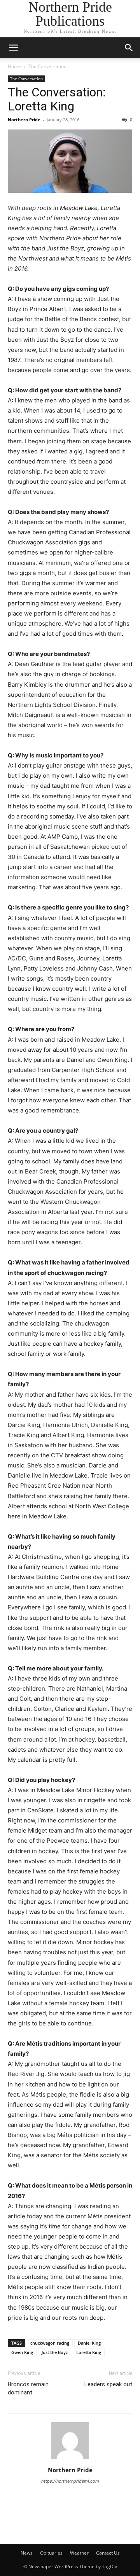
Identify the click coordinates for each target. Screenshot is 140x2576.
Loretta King (89, 2352)
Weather (79, 2553)
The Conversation (47, 66)
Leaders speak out (108, 2384)
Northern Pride (24, 120)
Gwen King (22, 2352)
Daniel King (89, 2343)
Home (14, 66)
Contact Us (108, 2553)
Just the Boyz (55, 2352)
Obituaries (51, 2553)
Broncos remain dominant (28, 2388)
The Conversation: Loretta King (57, 99)
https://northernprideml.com (70, 2481)
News (27, 2553)
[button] (13, 48)
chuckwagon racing (50, 2343)
